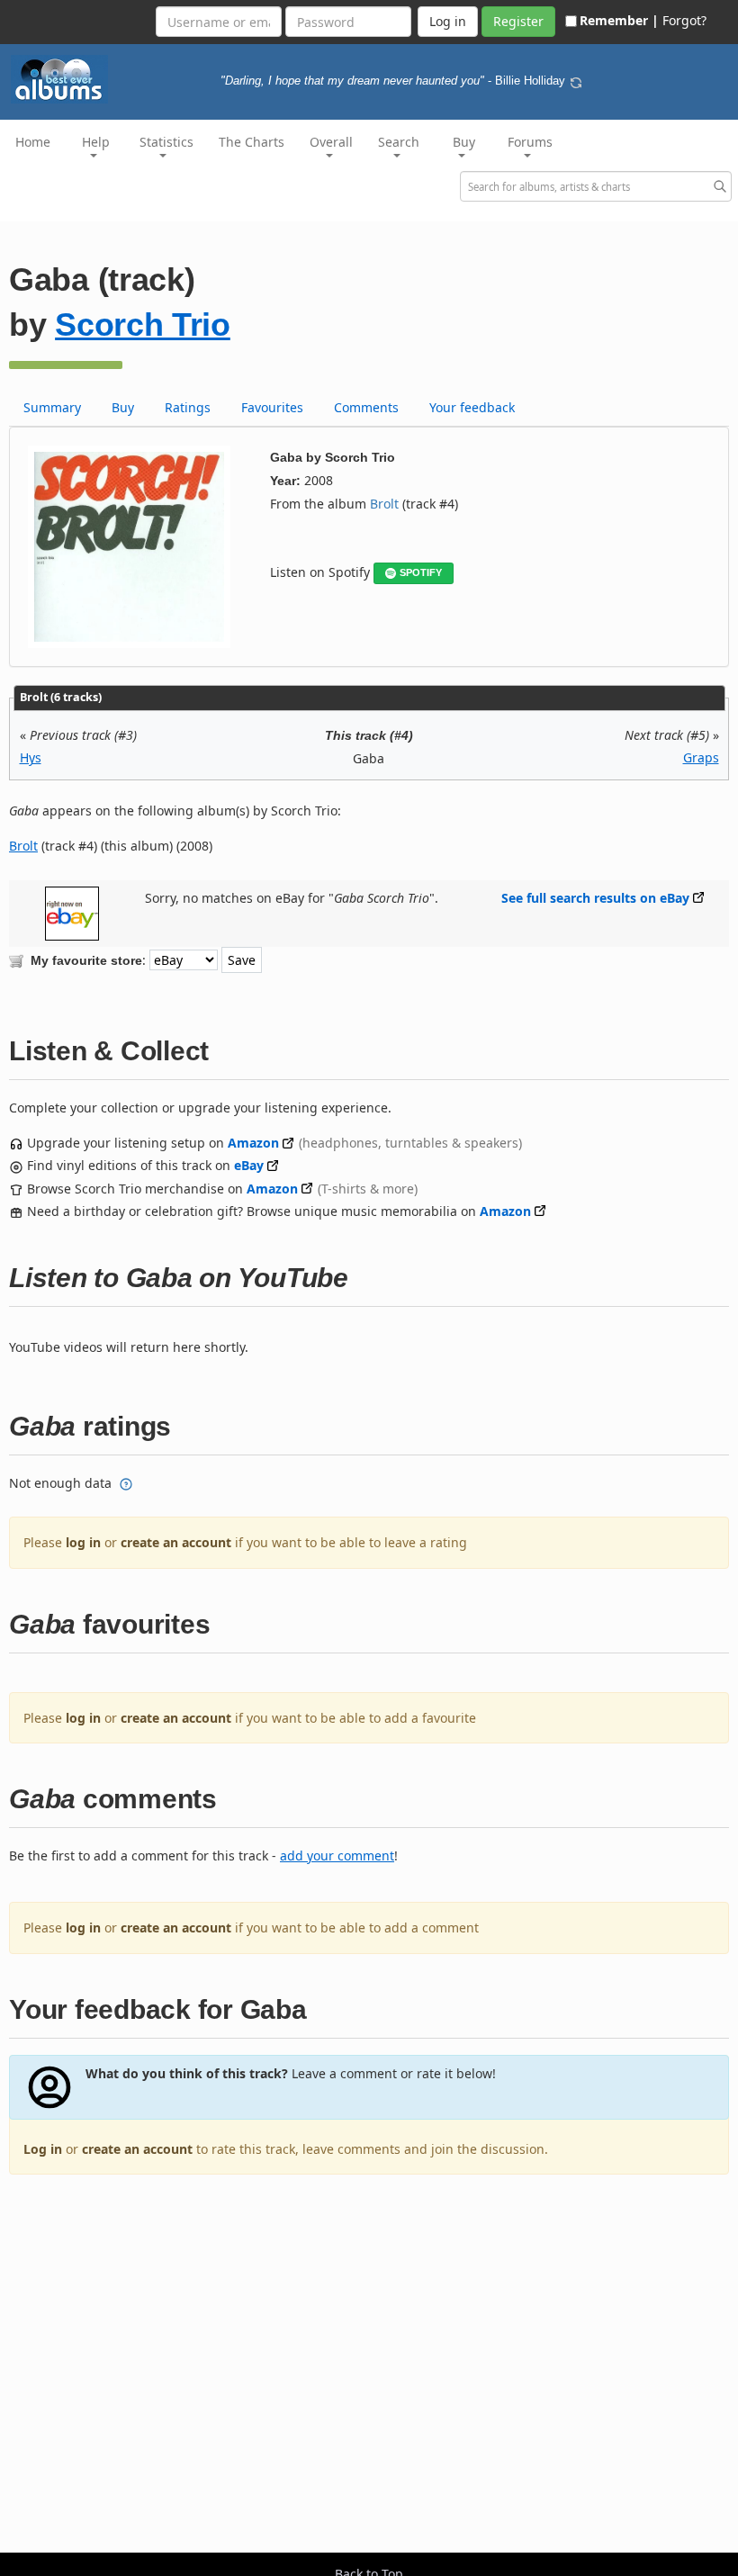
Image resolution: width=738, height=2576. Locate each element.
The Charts (252, 142)
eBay (249, 1165)
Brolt (384, 504)
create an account (176, 1542)
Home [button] (33, 142)
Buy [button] (464, 142)
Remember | (619, 20)
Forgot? (684, 20)
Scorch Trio (143, 324)
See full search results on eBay (595, 898)
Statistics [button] (166, 142)
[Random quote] (576, 81)
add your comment (337, 1855)
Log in (43, 2149)
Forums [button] (530, 142)
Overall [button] (331, 142)
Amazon (253, 1143)
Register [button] (518, 21)
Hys (31, 757)
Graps (701, 757)
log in (83, 1542)
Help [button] (96, 142)
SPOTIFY (421, 572)
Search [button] (399, 142)
